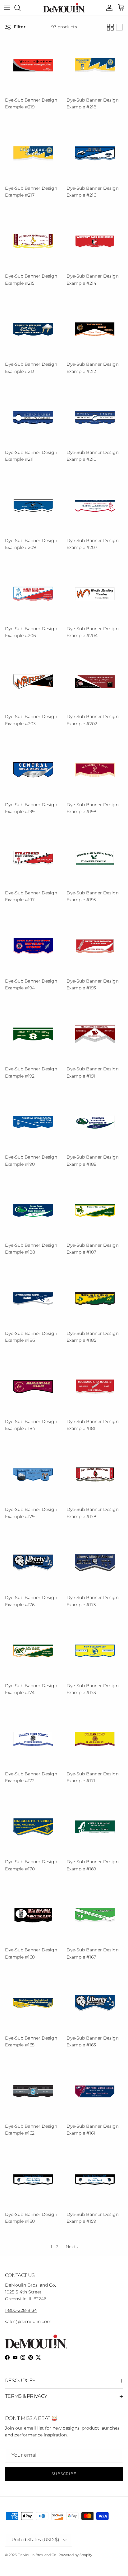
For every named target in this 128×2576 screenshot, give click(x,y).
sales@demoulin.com (28, 2321)
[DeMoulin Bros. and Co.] (64, 8)
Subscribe (64, 2474)
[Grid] (110, 27)
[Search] (21, 8)
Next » (72, 2247)
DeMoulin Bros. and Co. (37, 2555)
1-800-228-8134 (21, 2310)
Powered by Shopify (75, 2555)
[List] (119, 27)
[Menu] (7, 8)
